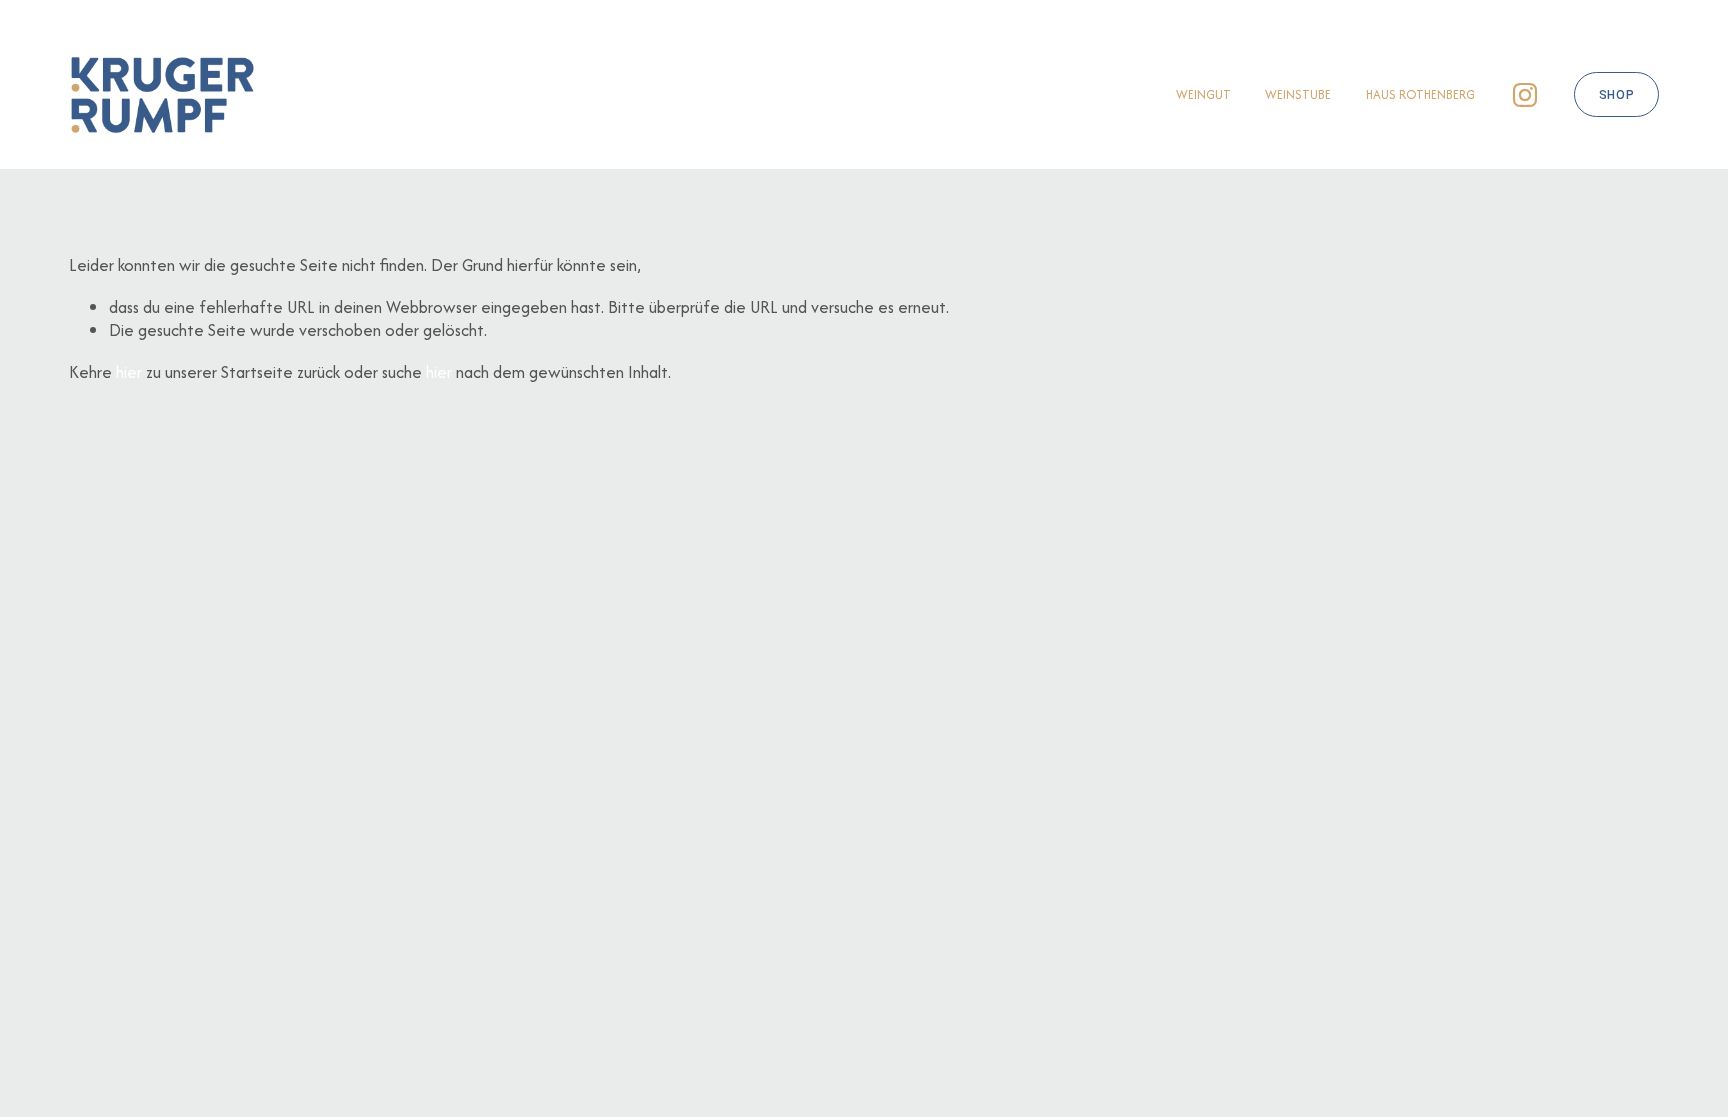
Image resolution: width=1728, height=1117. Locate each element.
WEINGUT (1203, 94)
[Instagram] (1525, 95)
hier (129, 372)
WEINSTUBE (1298, 94)
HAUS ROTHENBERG (1420, 94)
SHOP (1616, 95)
